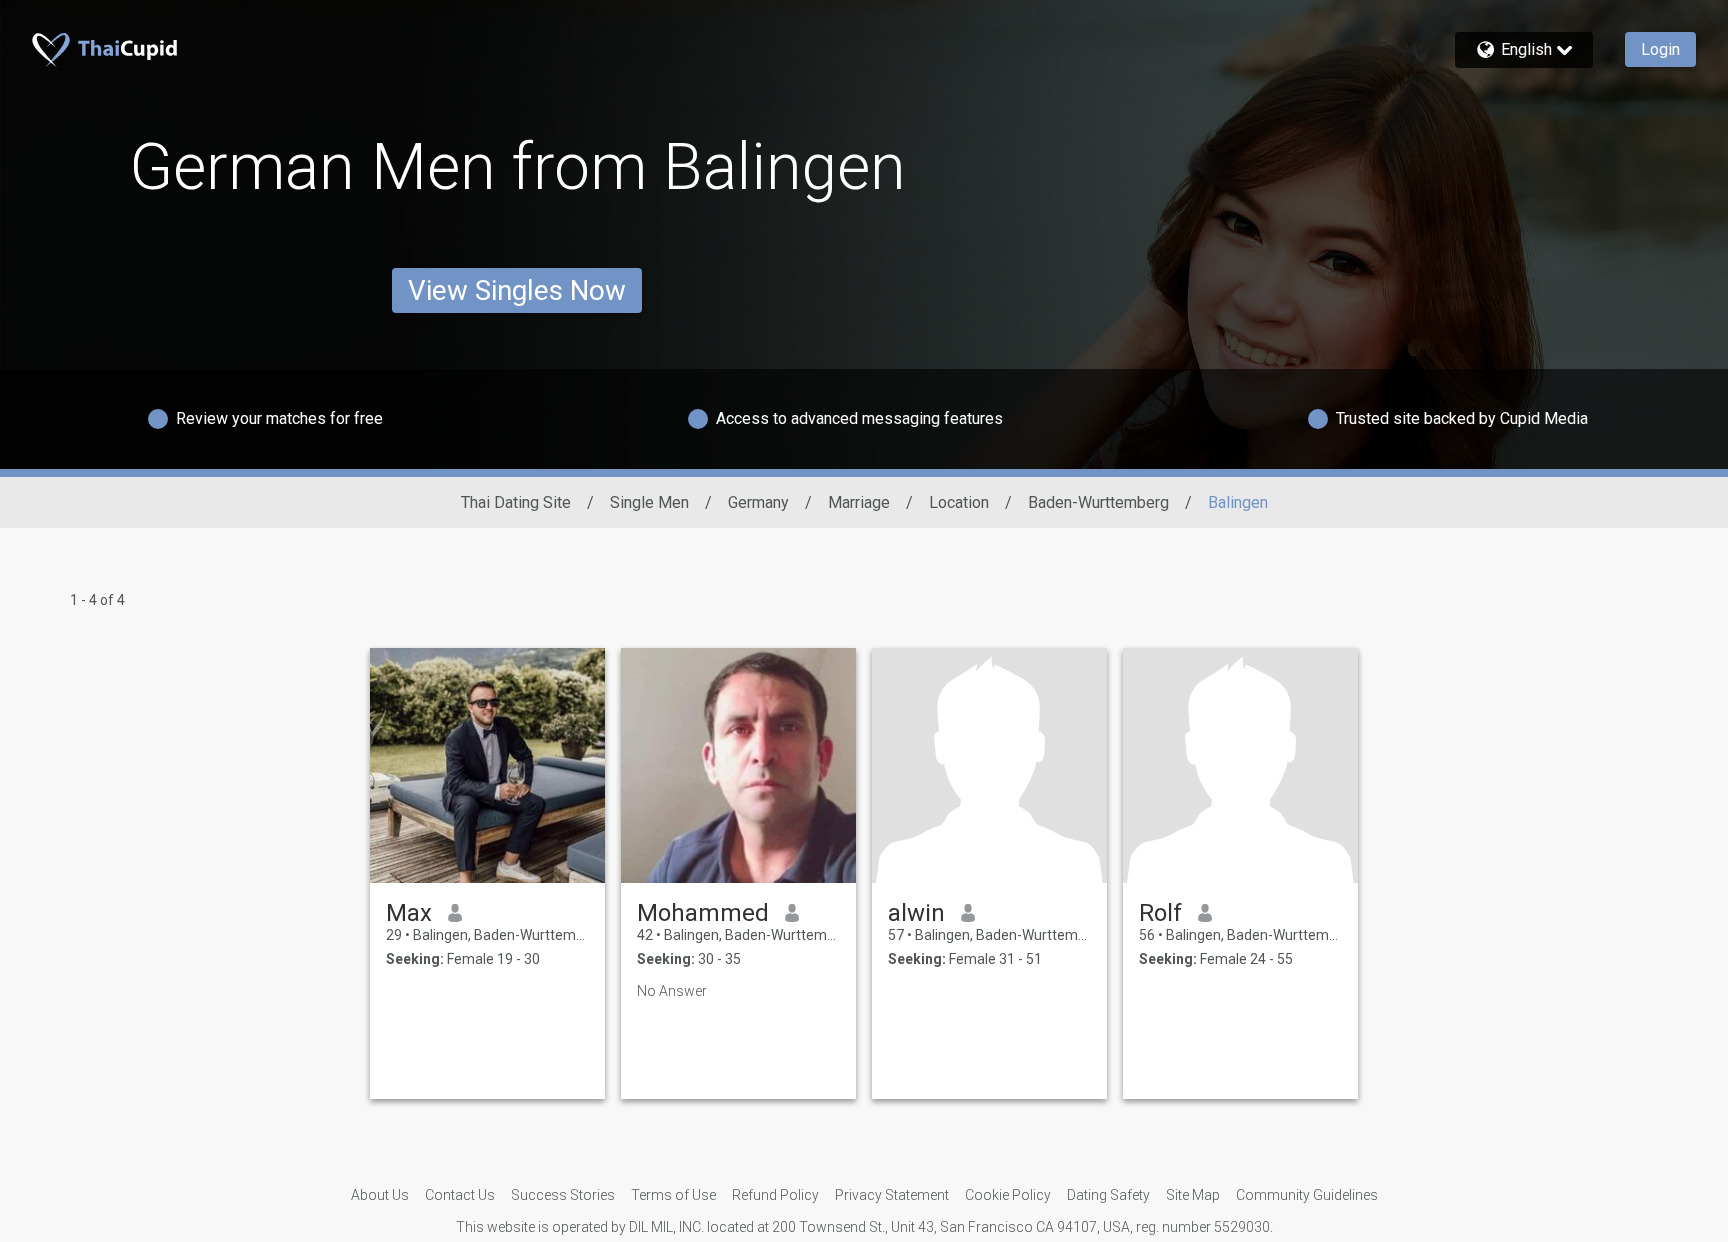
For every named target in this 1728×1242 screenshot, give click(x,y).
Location (959, 502)
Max (409, 913)
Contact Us (460, 1195)
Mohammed (703, 913)
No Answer (672, 991)
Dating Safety (1108, 1195)
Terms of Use (673, 1195)
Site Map (1193, 1195)
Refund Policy (775, 1195)
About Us (380, 1195)
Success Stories (563, 1195)
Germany (758, 502)
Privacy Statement (892, 1195)
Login (1660, 49)
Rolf (1160, 913)
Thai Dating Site (516, 502)
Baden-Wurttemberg (1098, 502)
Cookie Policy (1008, 1195)
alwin (916, 913)
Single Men (649, 502)
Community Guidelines (1307, 1195)
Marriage (859, 502)
